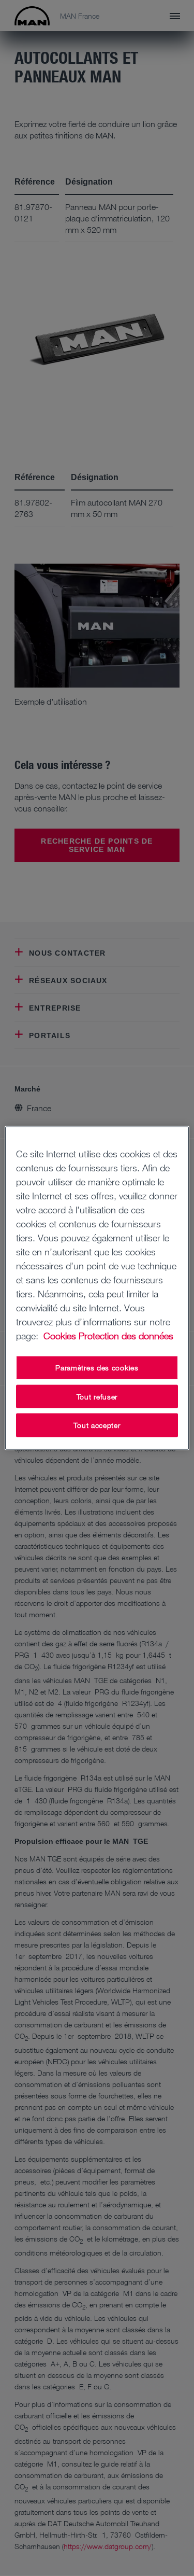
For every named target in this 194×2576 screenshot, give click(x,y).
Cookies (60, 1336)
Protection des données (126, 1336)
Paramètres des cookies (97, 1368)
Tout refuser (97, 1396)
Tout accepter (97, 1425)
